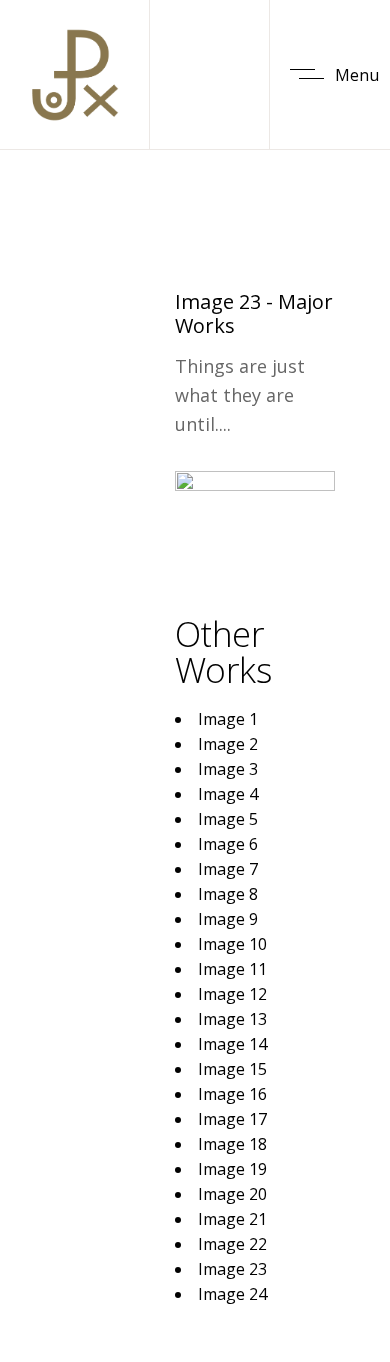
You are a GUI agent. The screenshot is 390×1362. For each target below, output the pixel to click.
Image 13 (232, 1019)
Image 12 (232, 994)
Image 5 (228, 819)
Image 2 (228, 744)
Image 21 (232, 1219)
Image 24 (232, 1294)
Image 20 (232, 1194)
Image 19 (232, 1169)
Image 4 (228, 794)
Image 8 (228, 894)
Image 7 (228, 869)
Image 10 (232, 944)
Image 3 (228, 769)
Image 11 (232, 969)
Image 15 (232, 1069)
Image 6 (228, 844)
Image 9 (228, 919)
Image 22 (232, 1244)
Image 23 (232, 1269)
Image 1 (228, 719)
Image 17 (232, 1119)
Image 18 (232, 1144)
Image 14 (232, 1044)
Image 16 (232, 1094)
